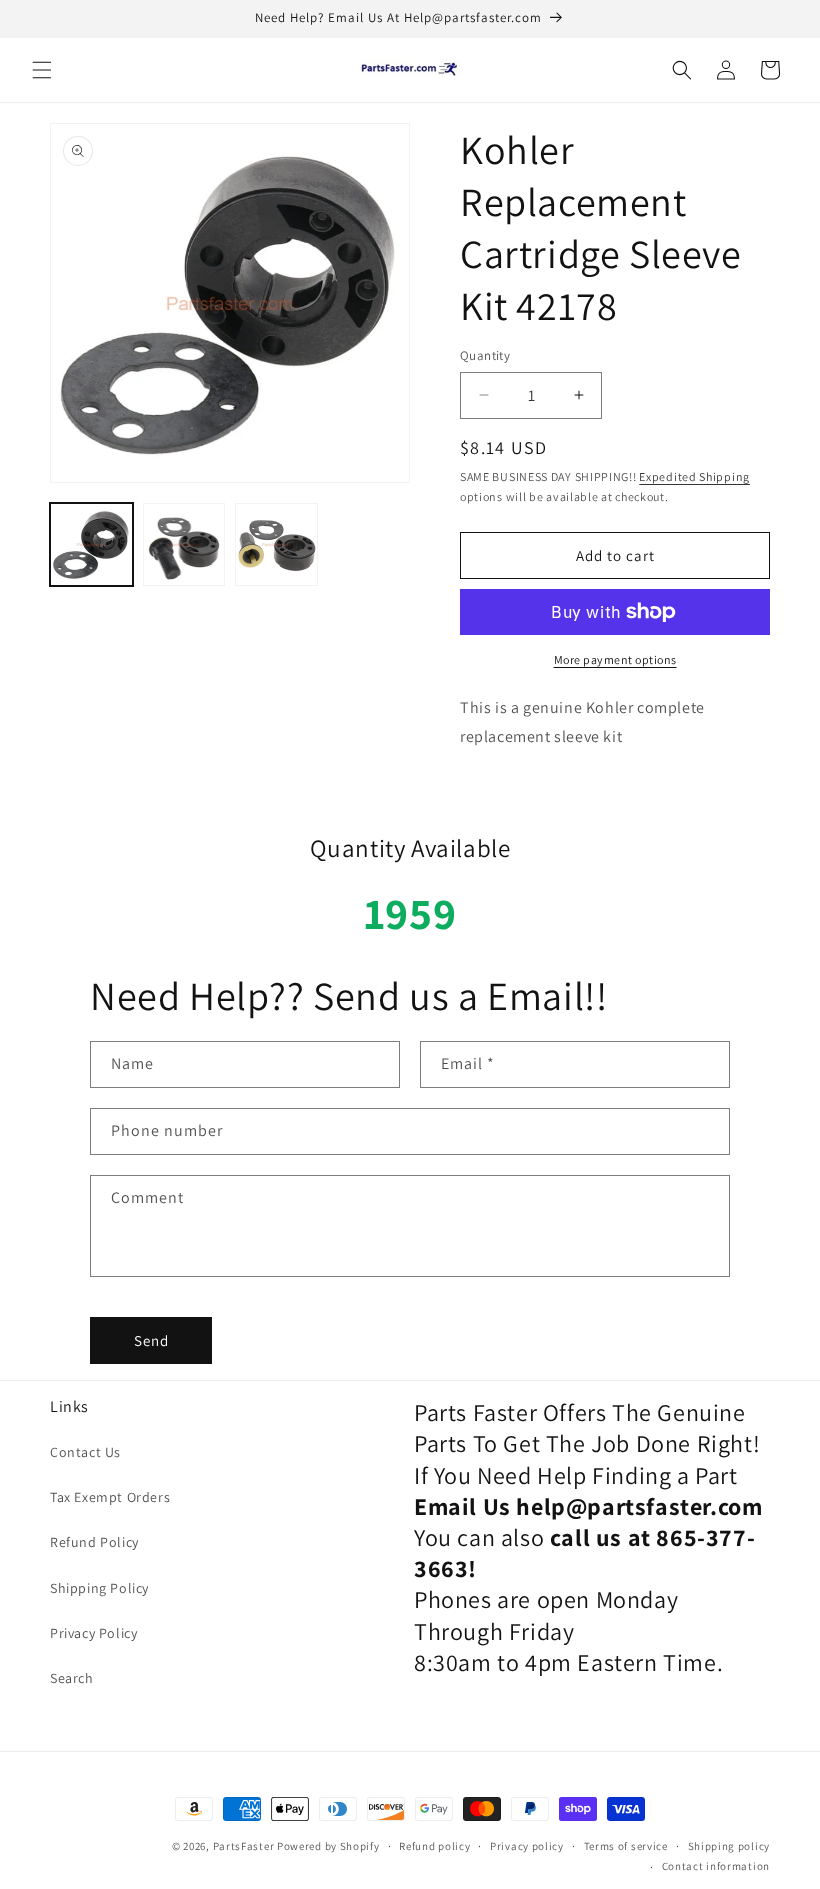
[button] (42, 70)
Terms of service (626, 1846)
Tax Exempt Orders (110, 1497)
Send (151, 1340)
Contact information (716, 1866)
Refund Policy (94, 1542)
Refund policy (434, 1846)
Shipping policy (729, 1846)
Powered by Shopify (328, 1846)
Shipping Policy (99, 1588)
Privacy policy (527, 1846)
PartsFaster (244, 1846)
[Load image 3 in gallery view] (276, 544)
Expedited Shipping (694, 476)
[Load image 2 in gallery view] (184, 544)
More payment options (615, 659)
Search (72, 1678)
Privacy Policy (93, 1633)
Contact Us (85, 1452)
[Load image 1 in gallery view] (91, 544)
